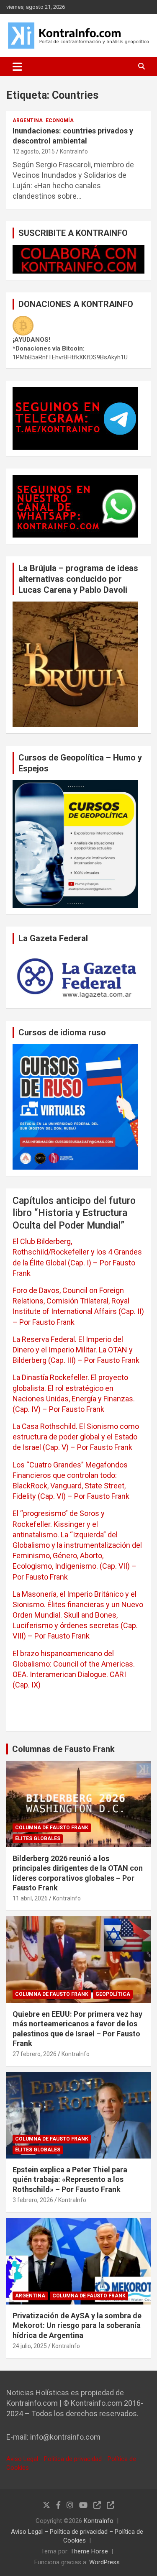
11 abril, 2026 (30, 1898)
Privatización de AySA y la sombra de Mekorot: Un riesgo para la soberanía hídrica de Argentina (77, 2325)
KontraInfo (74, 151)
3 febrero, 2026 (33, 2200)
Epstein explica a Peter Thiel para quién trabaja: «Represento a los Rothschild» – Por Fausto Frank (70, 2179)
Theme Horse (89, 2551)
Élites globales (38, 1839)
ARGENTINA (28, 120)
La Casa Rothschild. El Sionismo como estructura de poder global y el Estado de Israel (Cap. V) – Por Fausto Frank (76, 1437)
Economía (60, 120)
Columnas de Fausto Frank (63, 1749)
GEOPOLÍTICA (113, 1994)
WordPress (104, 2562)
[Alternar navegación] (17, 67)
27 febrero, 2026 (35, 2054)
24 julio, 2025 (30, 2346)
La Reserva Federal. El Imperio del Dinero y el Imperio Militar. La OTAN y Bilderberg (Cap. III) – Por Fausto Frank (76, 1350)
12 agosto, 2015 (34, 151)
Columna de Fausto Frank (52, 1828)
